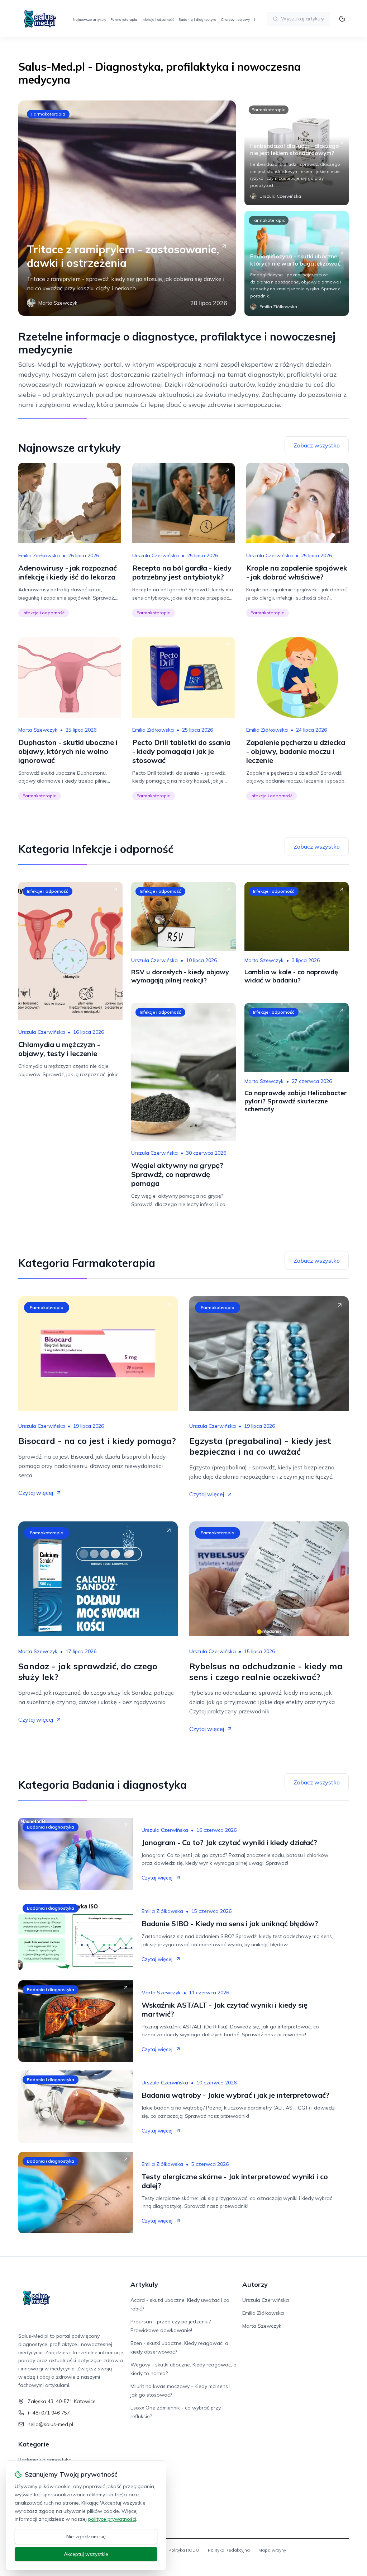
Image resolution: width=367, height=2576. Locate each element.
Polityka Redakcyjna (229, 2550)
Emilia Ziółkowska (39, 555)
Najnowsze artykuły (89, 20)
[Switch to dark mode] (342, 19)
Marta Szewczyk (38, 730)
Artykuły (144, 2284)
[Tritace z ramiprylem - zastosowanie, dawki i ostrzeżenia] (127, 208)
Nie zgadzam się (86, 2537)
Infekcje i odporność (158, 20)
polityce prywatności (112, 2519)
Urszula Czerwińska (156, 555)
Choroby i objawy (235, 20)
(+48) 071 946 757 (49, 2413)
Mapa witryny (272, 2550)
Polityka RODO (184, 2550)
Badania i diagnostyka (197, 20)
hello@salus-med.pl (50, 2424)
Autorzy (255, 2284)
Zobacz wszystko (317, 445)
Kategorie (34, 2444)
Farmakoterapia (124, 20)
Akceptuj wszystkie (86, 2554)
